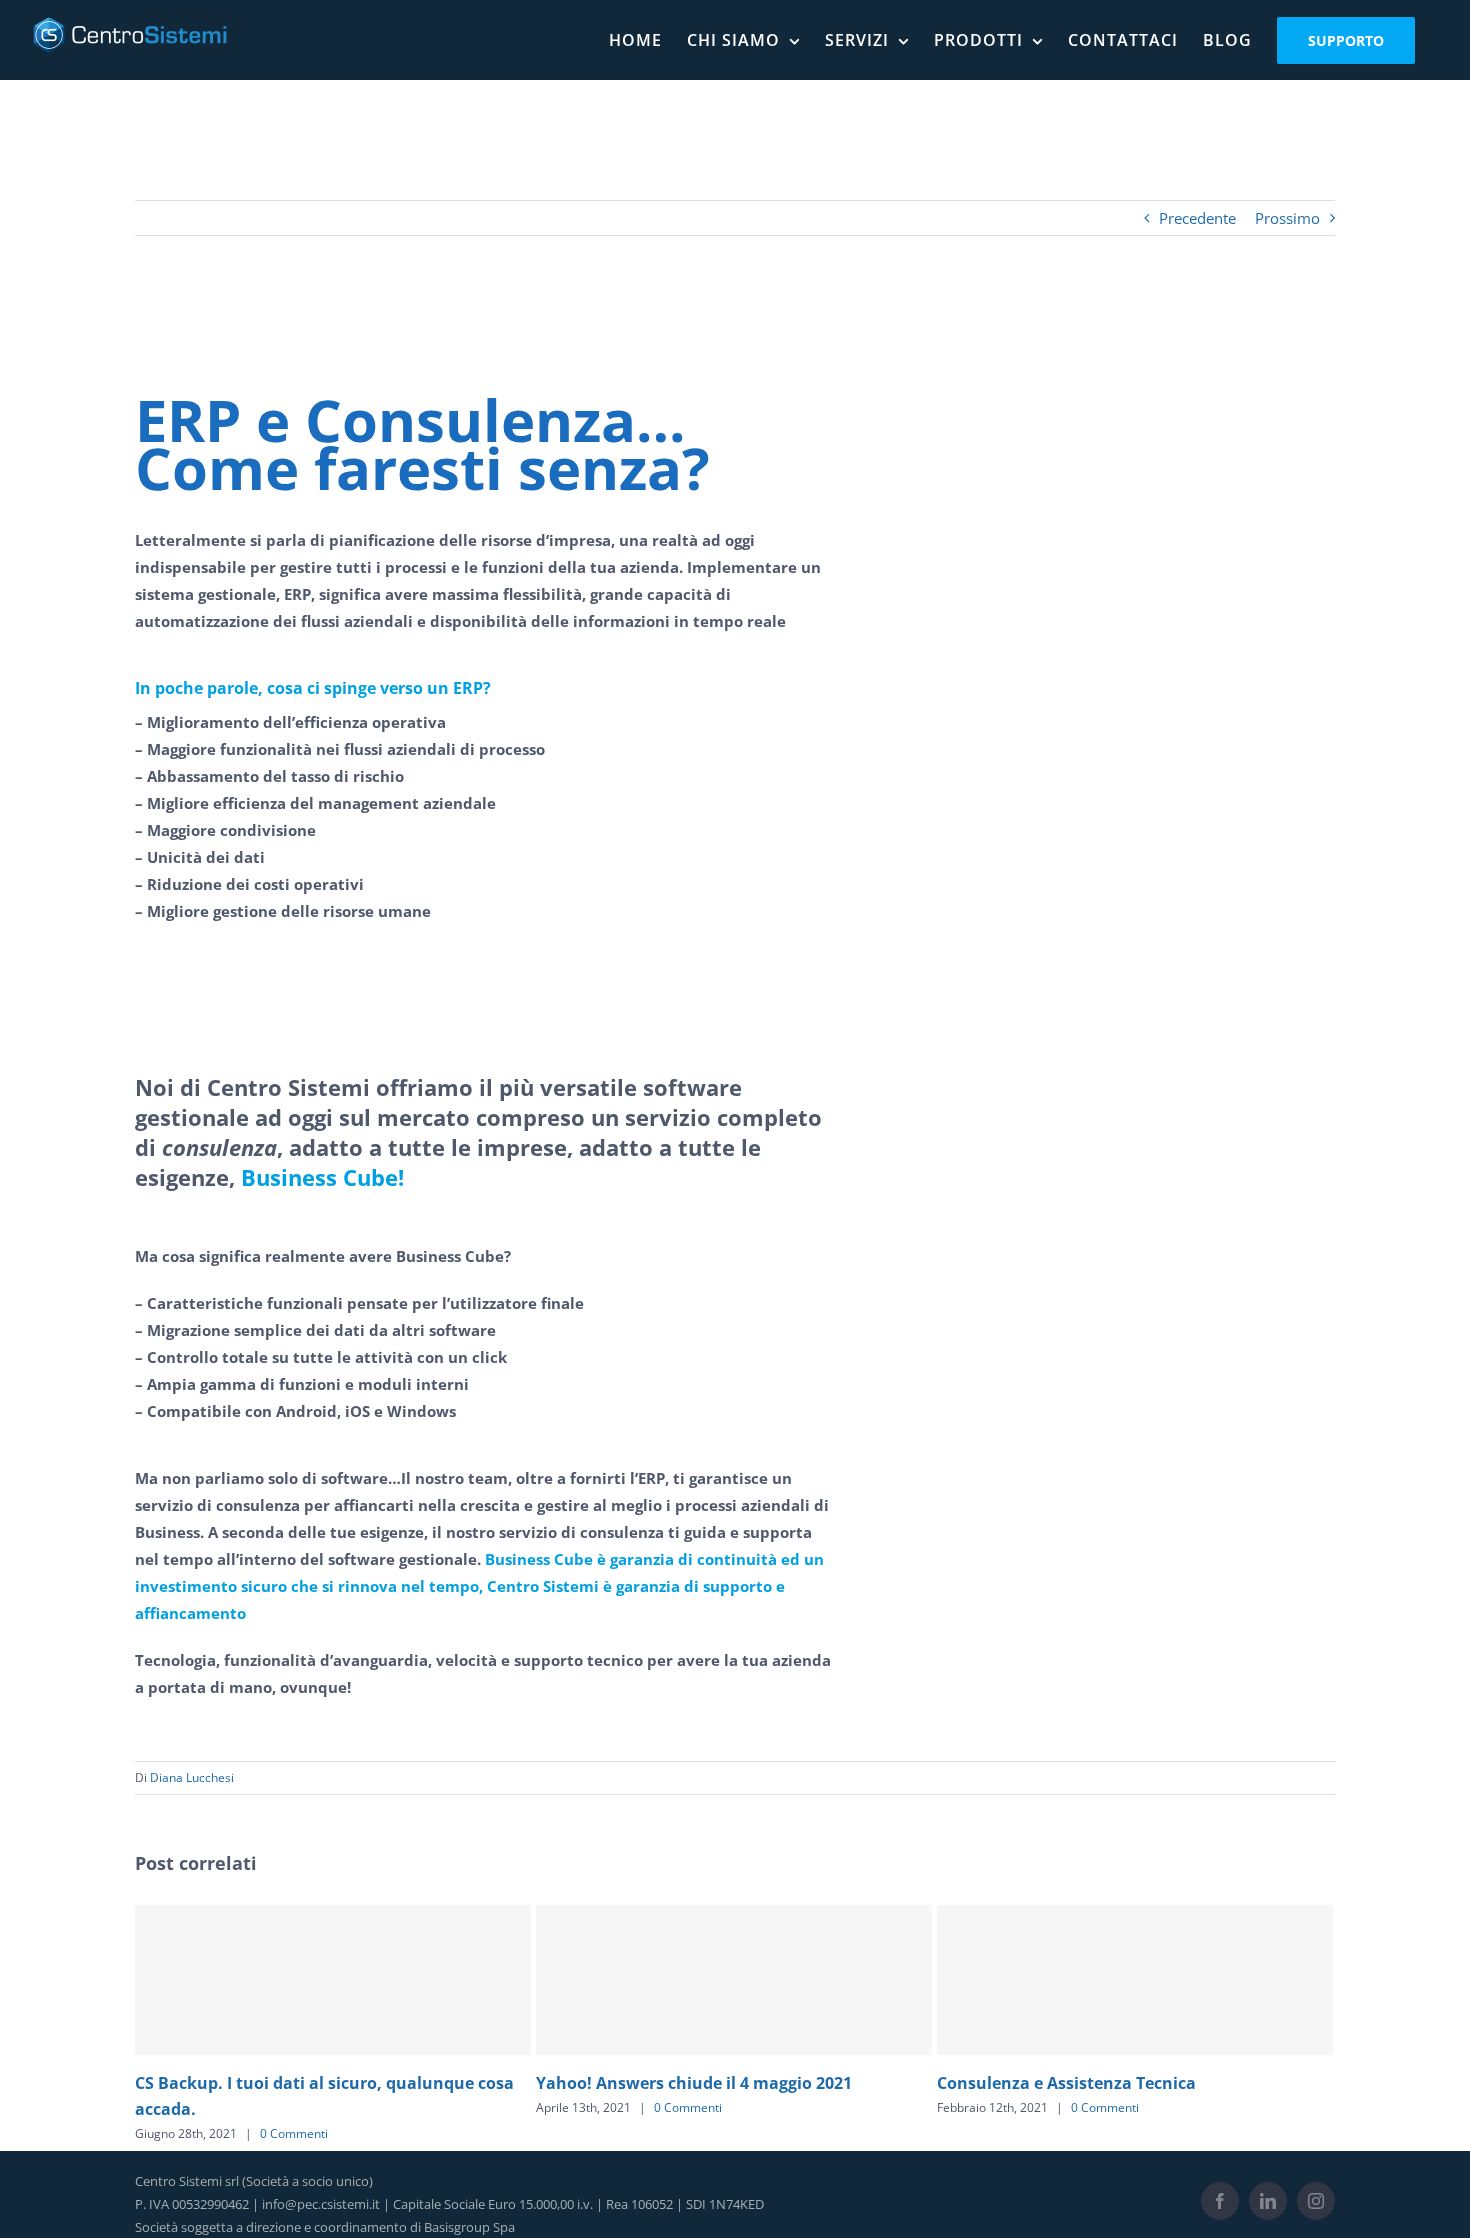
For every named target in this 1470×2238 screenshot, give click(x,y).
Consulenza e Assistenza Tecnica (682, 2083)
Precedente (1197, 218)
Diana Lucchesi (192, 1777)
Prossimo (1287, 218)
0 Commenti (304, 2107)
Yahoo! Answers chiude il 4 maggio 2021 (310, 2083)
